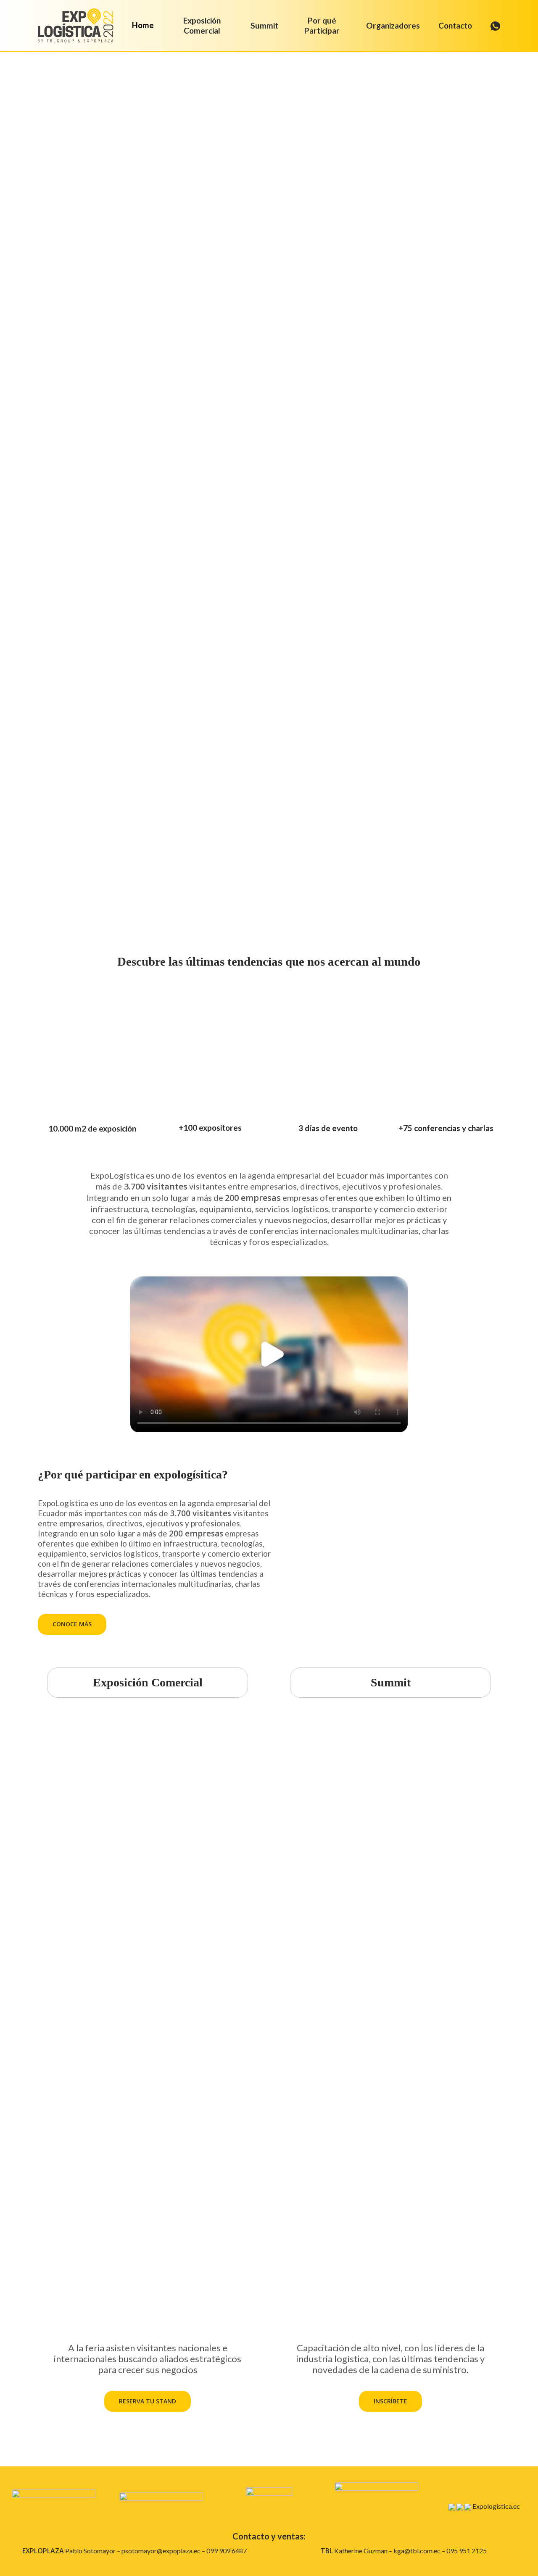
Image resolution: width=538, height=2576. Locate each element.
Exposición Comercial (148, 1682)
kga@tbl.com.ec (417, 2551)
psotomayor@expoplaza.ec (161, 2551)
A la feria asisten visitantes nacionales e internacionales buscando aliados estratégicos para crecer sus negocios (148, 2359)
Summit (391, 1682)
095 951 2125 (467, 2551)
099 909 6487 (227, 2551)
